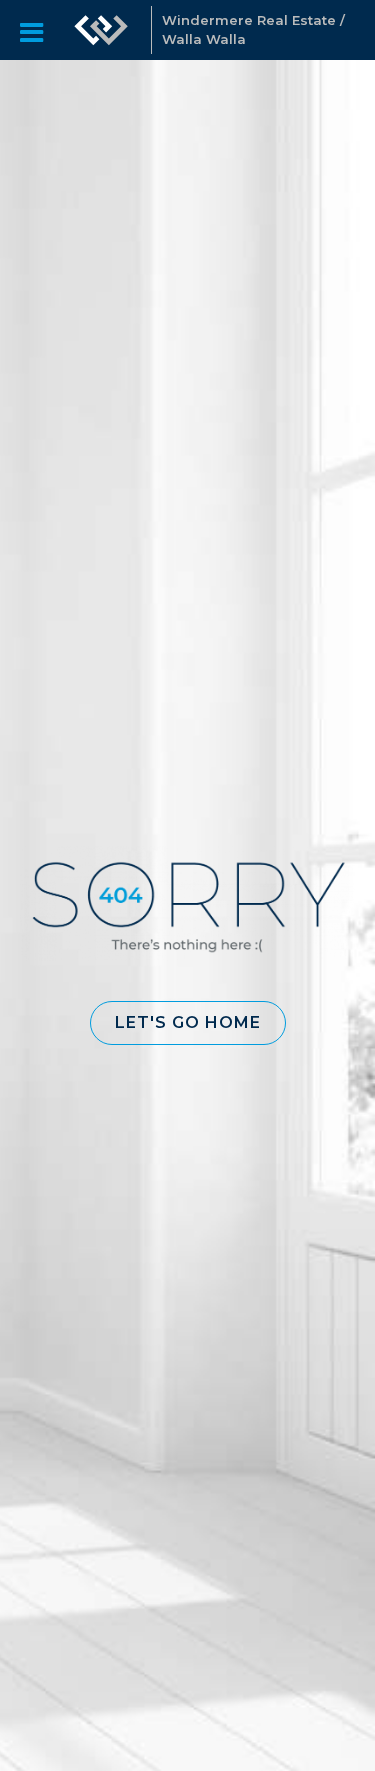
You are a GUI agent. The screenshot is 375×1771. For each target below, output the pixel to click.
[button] (188, 1023)
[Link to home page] (101, 30)
